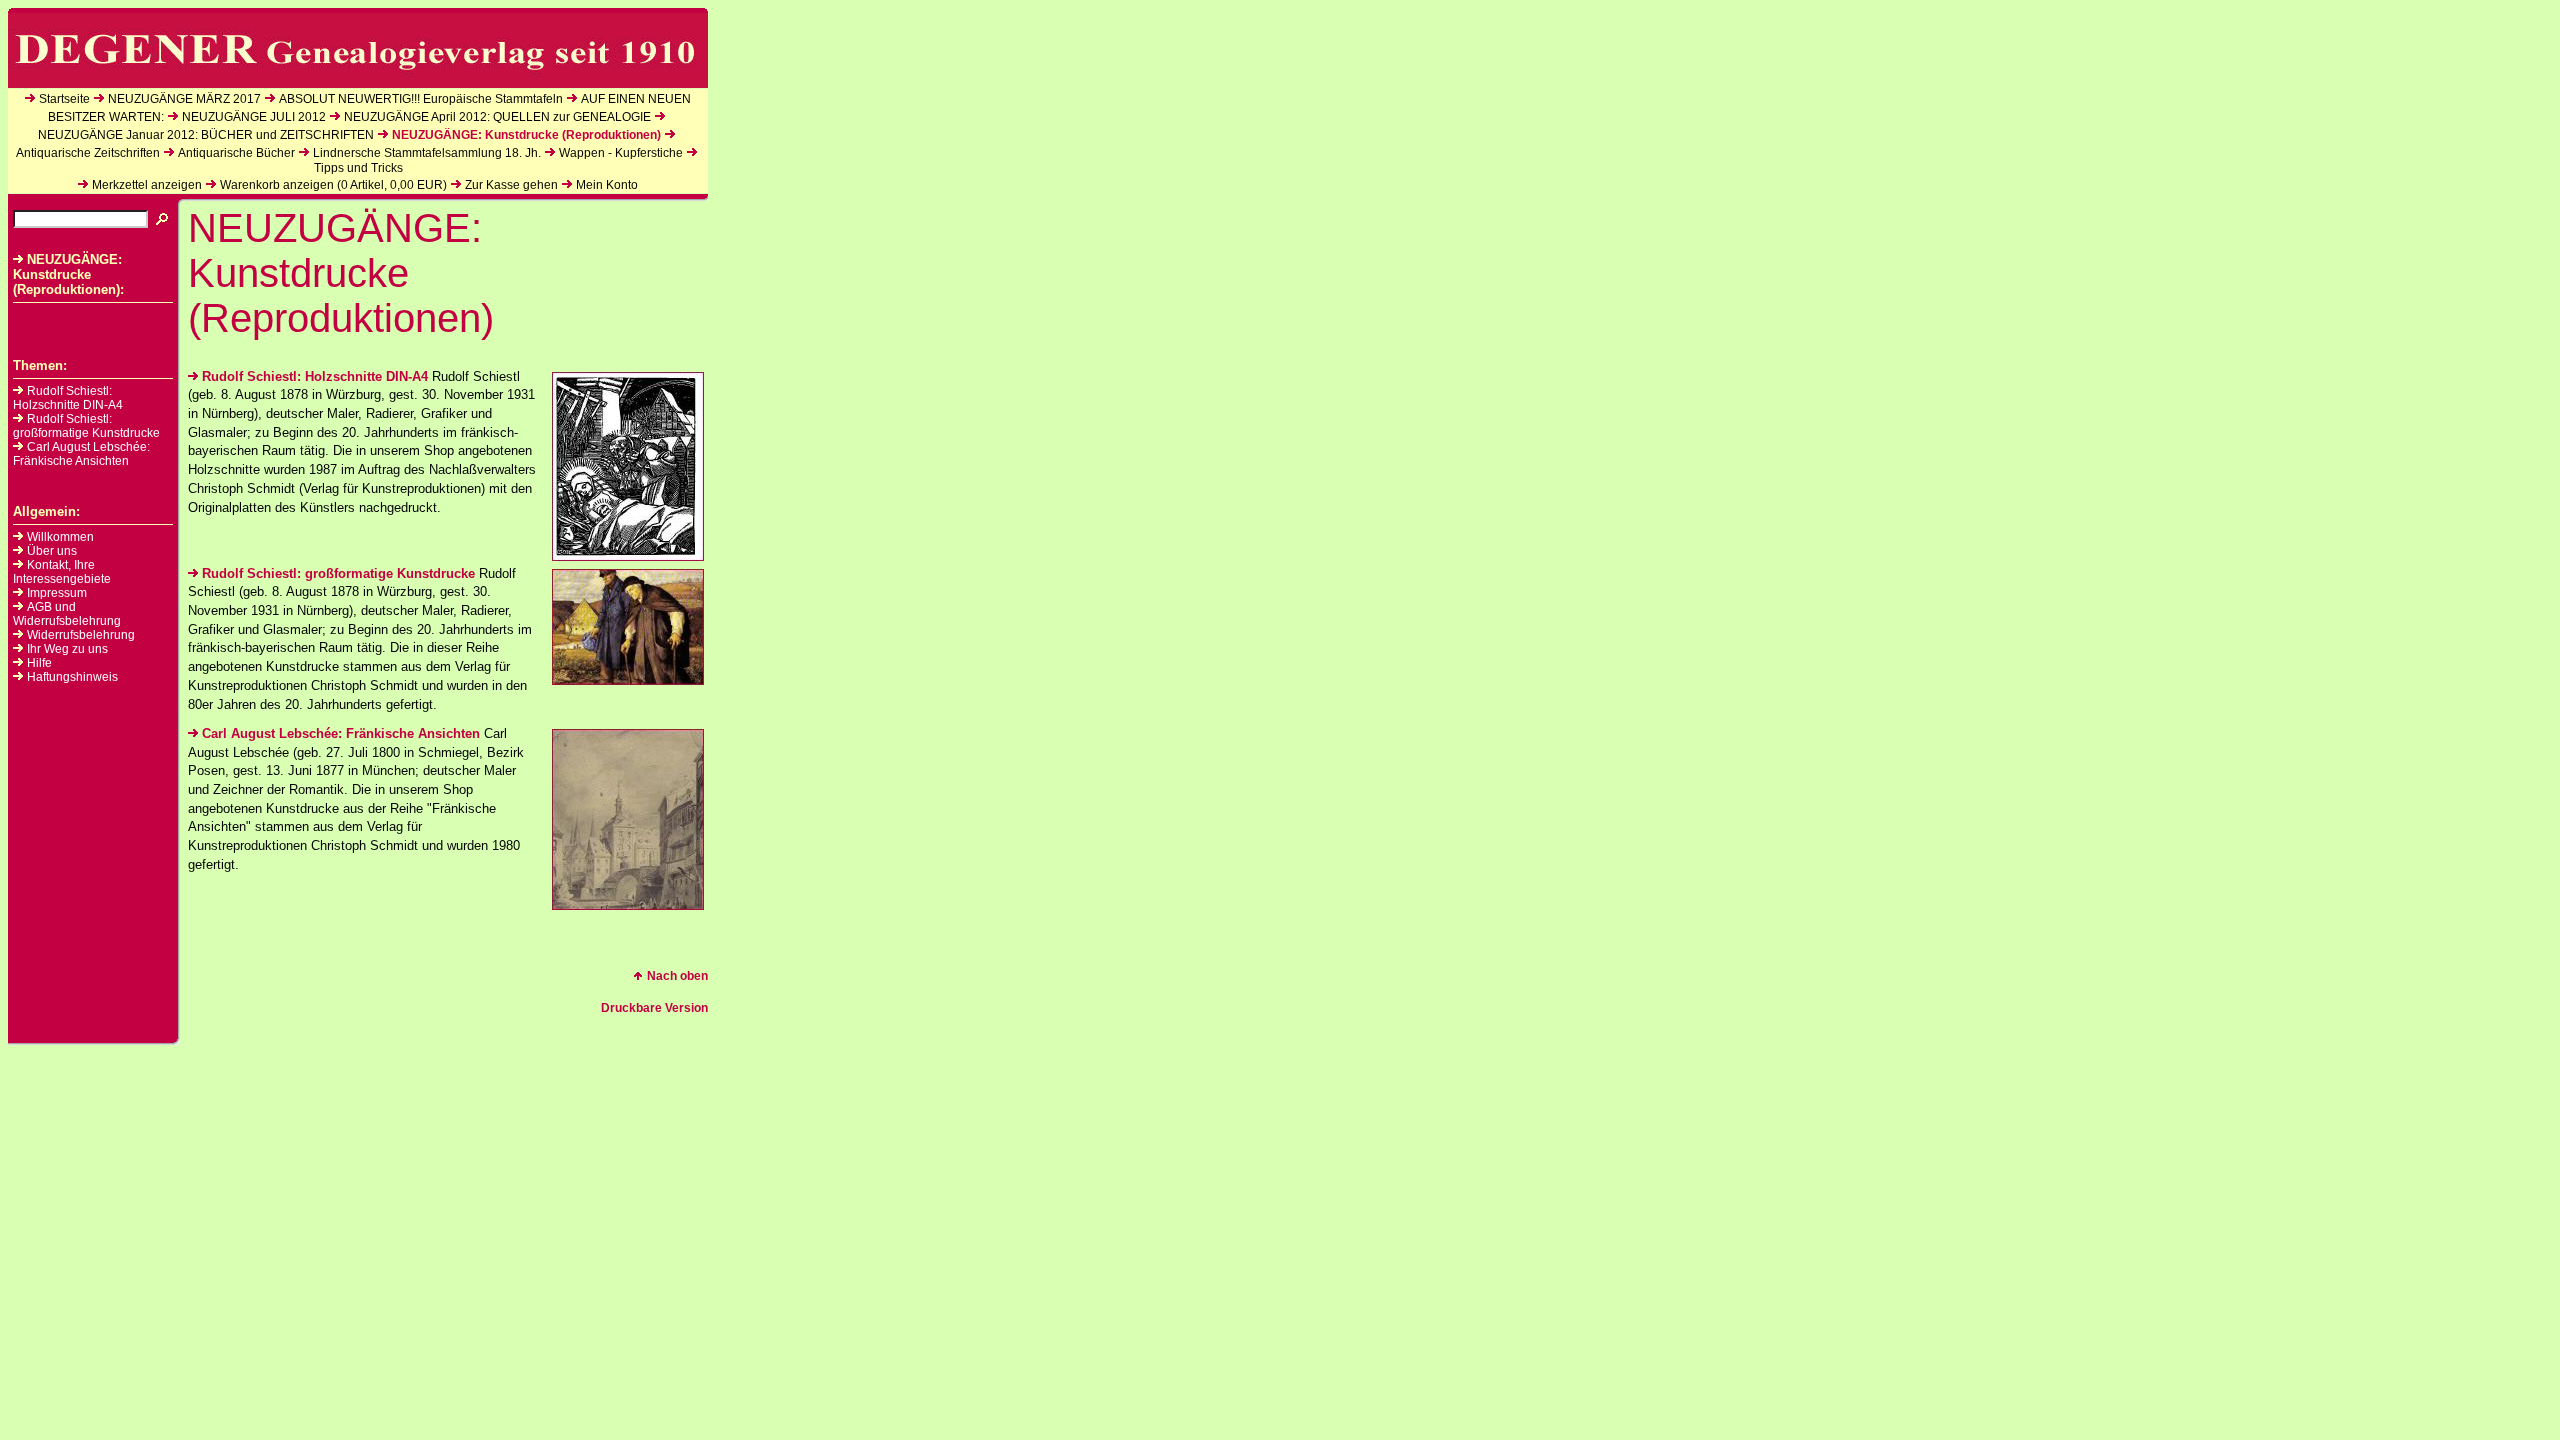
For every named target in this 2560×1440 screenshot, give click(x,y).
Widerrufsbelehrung (81, 635)
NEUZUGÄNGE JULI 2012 (254, 117)
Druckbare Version (654, 1008)
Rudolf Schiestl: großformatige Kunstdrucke (86, 426)
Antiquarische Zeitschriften (88, 153)
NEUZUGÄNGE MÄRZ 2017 (184, 99)
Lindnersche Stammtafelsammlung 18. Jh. (427, 153)
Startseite (64, 99)
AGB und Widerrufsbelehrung (67, 614)
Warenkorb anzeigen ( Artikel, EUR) (333, 185)
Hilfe (39, 663)
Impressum (57, 593)
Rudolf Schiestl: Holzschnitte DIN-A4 (68, 398)
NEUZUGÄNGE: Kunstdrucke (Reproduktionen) (526, 135)
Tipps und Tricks (358, 168)
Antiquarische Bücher (236, 153)
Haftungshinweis (72, 677)
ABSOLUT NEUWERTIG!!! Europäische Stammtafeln (421, 99)
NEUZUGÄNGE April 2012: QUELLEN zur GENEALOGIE (497, 117)
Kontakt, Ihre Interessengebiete (62, 572)
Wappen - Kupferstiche (621, 153)
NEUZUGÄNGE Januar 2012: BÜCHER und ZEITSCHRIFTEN (206, 135)
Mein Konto (607, 185)
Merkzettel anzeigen (147, 185)
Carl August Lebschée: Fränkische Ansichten (81, 454)
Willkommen (60, 537)
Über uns (52, 551)
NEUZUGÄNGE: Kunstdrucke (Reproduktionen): (68, 274)
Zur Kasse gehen (511, 185)
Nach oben (677, 976)
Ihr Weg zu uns (67, 649)
